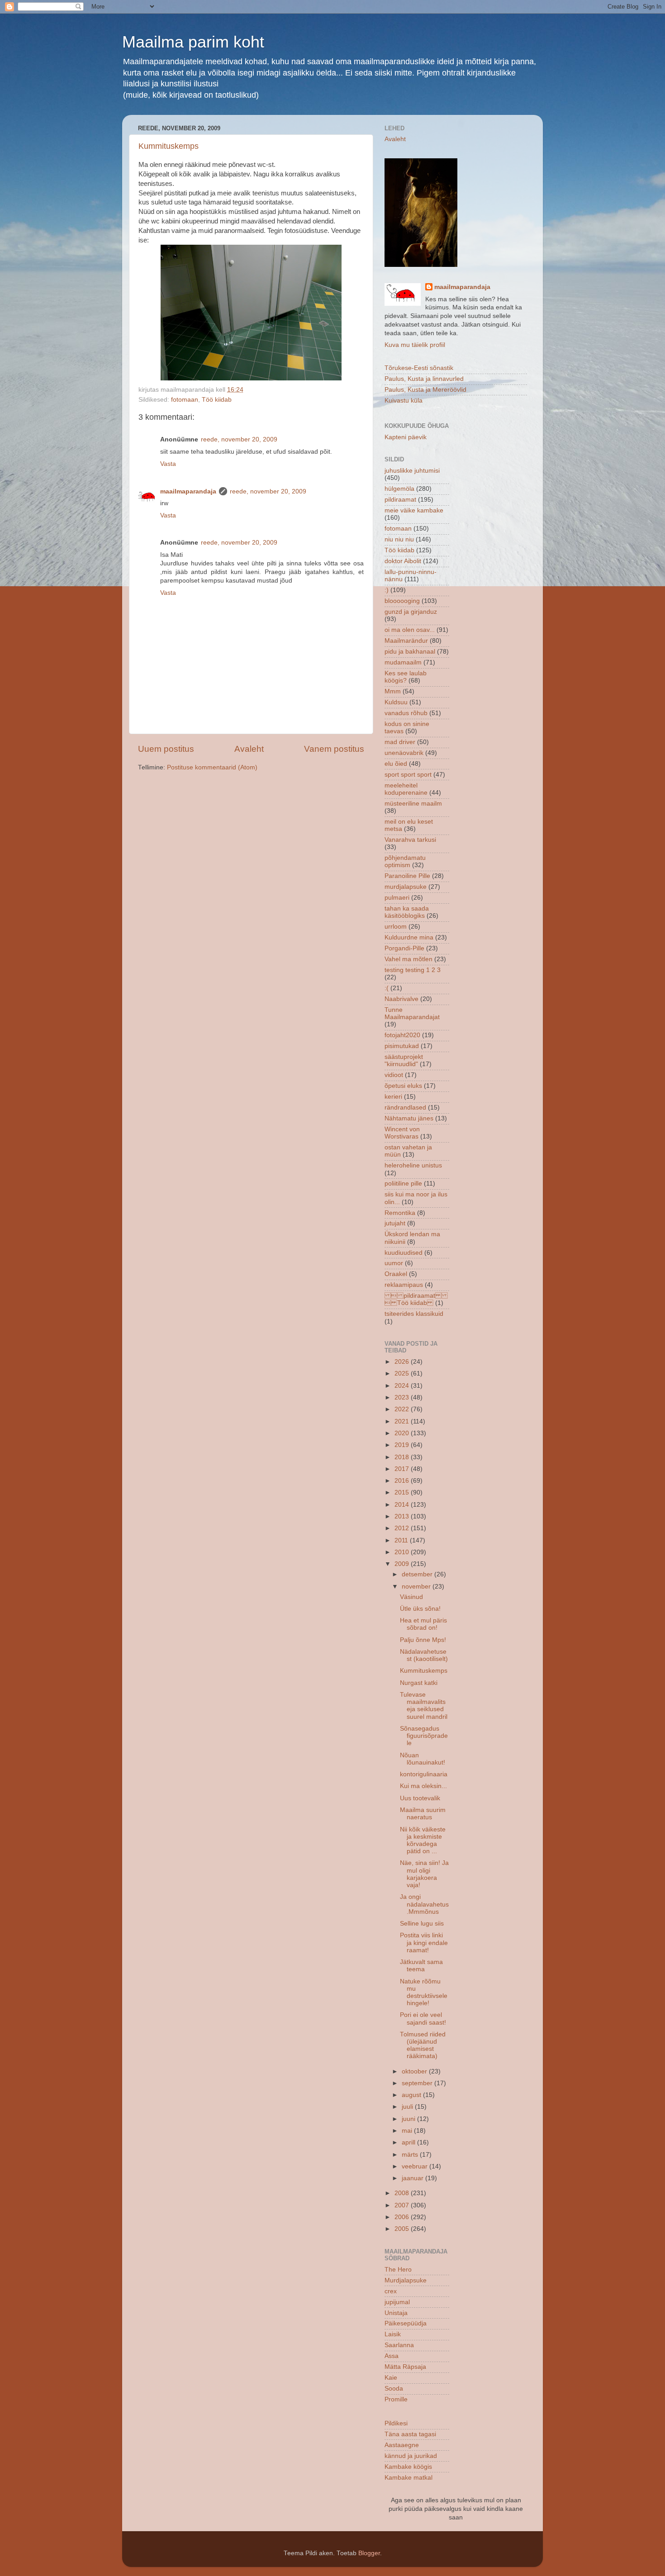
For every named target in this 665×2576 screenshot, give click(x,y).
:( (387, 988)
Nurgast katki (419, 1683)
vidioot (394, 1075)
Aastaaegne (402, 2445)
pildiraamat (400, 500)
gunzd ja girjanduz (411, 612)
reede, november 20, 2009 (239, 439)
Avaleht (249, 749)
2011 (402, 1540)
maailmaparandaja (188, 491)
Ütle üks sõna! (420, 1609)
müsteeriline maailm (413, 804)
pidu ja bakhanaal (410, 652)
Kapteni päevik (406, 437)
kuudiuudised (404, 1253)
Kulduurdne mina (409, 937)
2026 (403, 1362)
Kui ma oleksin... (423, 1786)
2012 (403, 1528)
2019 (403, 1445)
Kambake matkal (408, 2478)
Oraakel (396, 1274)
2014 (403, 1505)
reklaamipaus (404, 1285)
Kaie (391, 2378)
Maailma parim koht (193, 42)
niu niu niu (399, 539)
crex (391, 2291)
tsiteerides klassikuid (414, 1314)
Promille (396, 2399)
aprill (409, 2142)
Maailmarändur (406, 641)
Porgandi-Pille (404, 948)
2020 (403, 1433)
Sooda (394, 2389)
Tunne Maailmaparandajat (412, 1013)
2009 (403, 1564)
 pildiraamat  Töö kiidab (416, 1299)
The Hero (398, 2270)
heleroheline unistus (413, 1165)
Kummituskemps (169, 146)
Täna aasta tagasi (410, 2434)
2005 (403, 2229)
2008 (403, 2193)
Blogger (369, 2553)
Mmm (393, 691)
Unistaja (396, 2313)
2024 (403, 1386)
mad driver (400, 742)
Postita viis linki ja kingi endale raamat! (424, 1943)
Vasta (168, 464)
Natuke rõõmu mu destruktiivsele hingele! (424, 1992)
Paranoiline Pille (407, 876)
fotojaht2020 (402, 1035)
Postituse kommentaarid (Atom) (212, 767)
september (418, 2083)
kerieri (393, 1097)
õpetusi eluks (403, 1086)
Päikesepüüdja (406, 2323)
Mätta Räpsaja (405, 2367)
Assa (392, 2356)
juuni (409, 2119)
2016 (403, 1481)
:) (387, 590)
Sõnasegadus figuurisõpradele (424, 1736)
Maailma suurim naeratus (423, 1814)
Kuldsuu (396, 702)
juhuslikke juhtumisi (412, 471)
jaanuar (413, 2178)
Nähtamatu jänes (409, 1118)
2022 (403, 1409)
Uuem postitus (166, 749)
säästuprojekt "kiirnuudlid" (404, 1060)
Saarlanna (399, 2345)
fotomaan (185, 400)
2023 (403, 1397)
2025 (403, 1373)
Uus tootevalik (420, 1798)
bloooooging (402, 601)
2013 (403, 1516)
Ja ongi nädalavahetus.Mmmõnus (424, 1904)
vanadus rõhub (406, 713)
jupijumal (397, 2302)
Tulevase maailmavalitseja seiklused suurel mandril (424, 1706)
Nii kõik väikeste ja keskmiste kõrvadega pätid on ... (423, 1841)
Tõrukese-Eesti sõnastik (419, 368)
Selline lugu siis (422, 1924)
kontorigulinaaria (424, 1774)
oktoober (415, 2071)
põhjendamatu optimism (405, 861)
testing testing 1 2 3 (413, 970)
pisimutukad (402, 1046)
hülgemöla (399, 489)
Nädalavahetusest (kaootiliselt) (424, 1655)
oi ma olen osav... (410, 630)
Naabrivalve (401, 999)
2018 (403, 1457)
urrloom (396, 927)
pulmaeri (397, 898)
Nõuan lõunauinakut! (423, 1759)
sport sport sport (408, 775)
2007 (403, 2205)
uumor (394, 1263)
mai (408, 2131)
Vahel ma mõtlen (408, 959)
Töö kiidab (217, 400)
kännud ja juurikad (411, 2456)
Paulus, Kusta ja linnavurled (424, 379)
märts (411, 2155)
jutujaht (395, 1223)
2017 (403, 1469)
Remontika (400, 1213)
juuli (408, 2107)
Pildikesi (396, 2423)
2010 (403, 1552)
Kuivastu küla (404, 401)
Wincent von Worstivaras (402, 1133)
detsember (418, 1574)
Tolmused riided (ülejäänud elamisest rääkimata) (423, 2045)
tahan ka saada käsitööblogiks (407, 912)
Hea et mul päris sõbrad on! (423, 1624)
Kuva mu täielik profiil (415, 345)
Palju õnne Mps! (423, 1640)
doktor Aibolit (403, 561)
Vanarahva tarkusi (410, 840)
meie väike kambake (414, 510)
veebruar (416, 2166)
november (417, 1587)
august (412, 2095)
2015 (403, 1492)
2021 (403, 1421)
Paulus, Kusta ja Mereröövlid (425, 390)
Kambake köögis (408, 2467)
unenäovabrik (404, 753)
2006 (403, 2217)
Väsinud (411, 1597)
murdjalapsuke (406, 887)
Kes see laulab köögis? (406, 677)
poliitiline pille (403, 1184)
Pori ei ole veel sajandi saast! (423, 2019)
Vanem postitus (334, 749)
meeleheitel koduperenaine (406, 789)
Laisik (393, 2334)
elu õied (396, 764)
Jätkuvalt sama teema (421, 1966)
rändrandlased (405, 1108)
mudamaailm (403, 662)
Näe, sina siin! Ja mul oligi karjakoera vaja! (424, 1874)
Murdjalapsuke (406, 2280)
